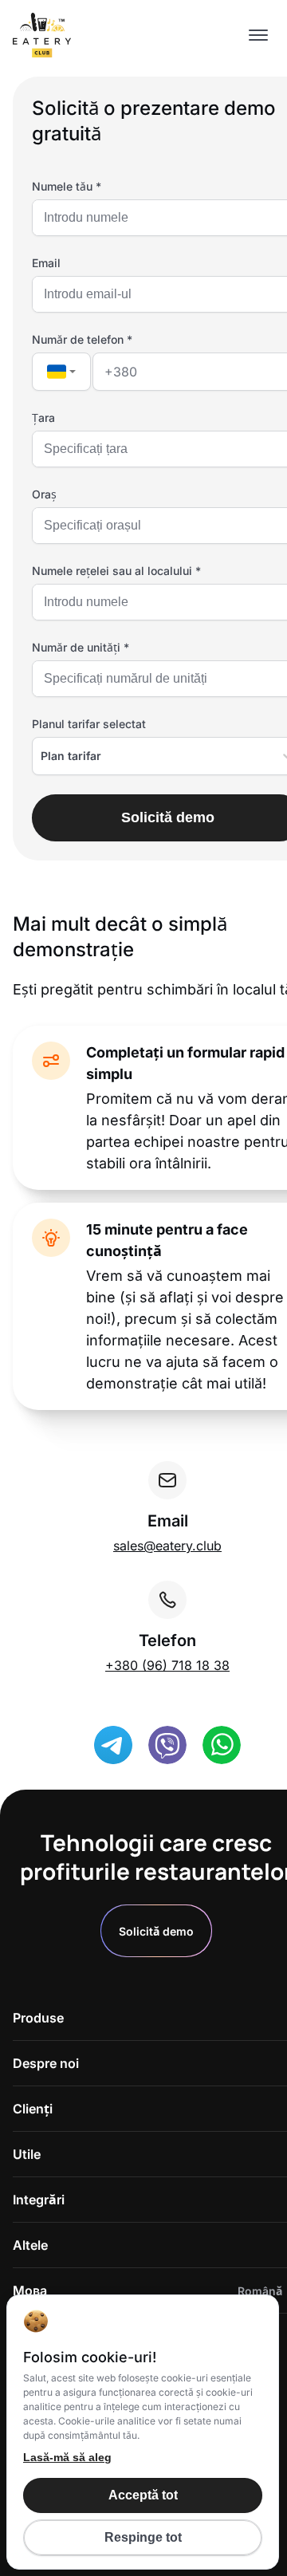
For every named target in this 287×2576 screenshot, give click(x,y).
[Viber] (167, 1745)
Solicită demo (156, 1931)
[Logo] (42, 36)
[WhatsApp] (222, 1745)
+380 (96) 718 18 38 (167, 1665)
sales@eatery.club (167, 1546)
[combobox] (61, 372)
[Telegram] (113, 1745)
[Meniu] (258, 36)
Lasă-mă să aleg (67, 2457)
